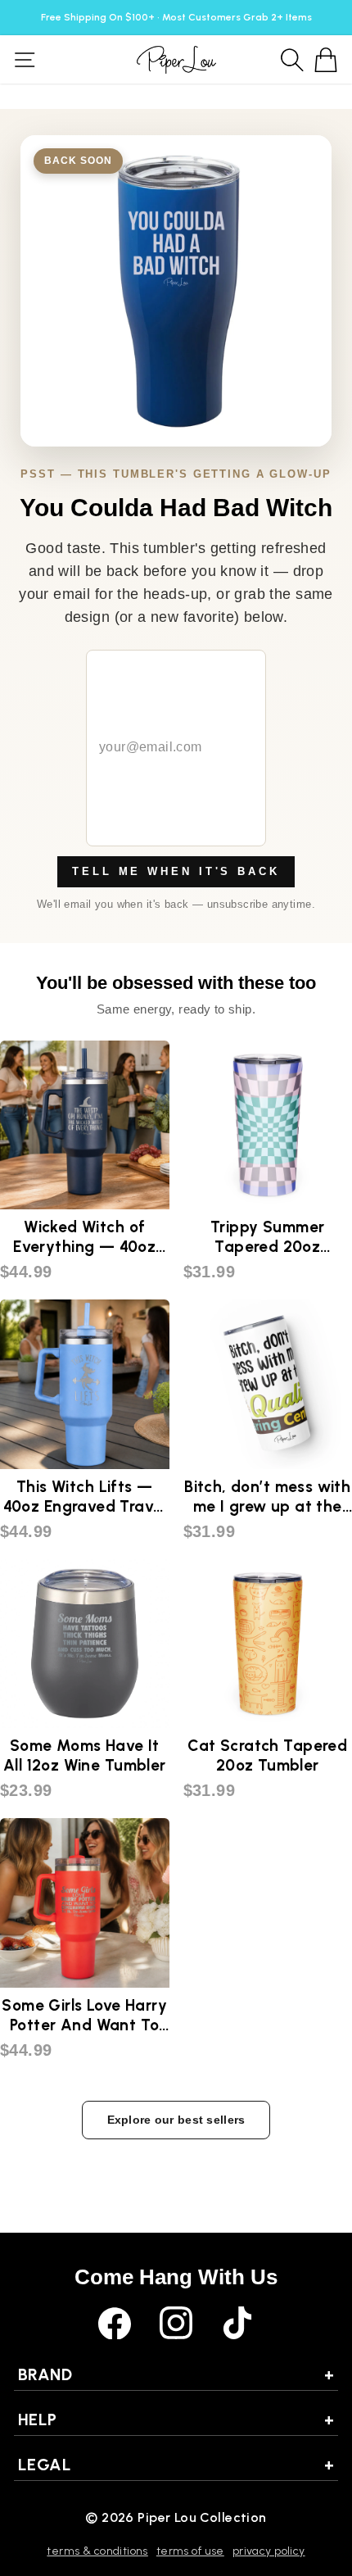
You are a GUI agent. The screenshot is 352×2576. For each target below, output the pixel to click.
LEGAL (176, 2465)
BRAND (176, 2374)
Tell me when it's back (176, 871)
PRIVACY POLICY (269, 2551)
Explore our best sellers (176, 2120)
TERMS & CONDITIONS (97, 2551)
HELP (176, 2420)
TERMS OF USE (190, 2551)
